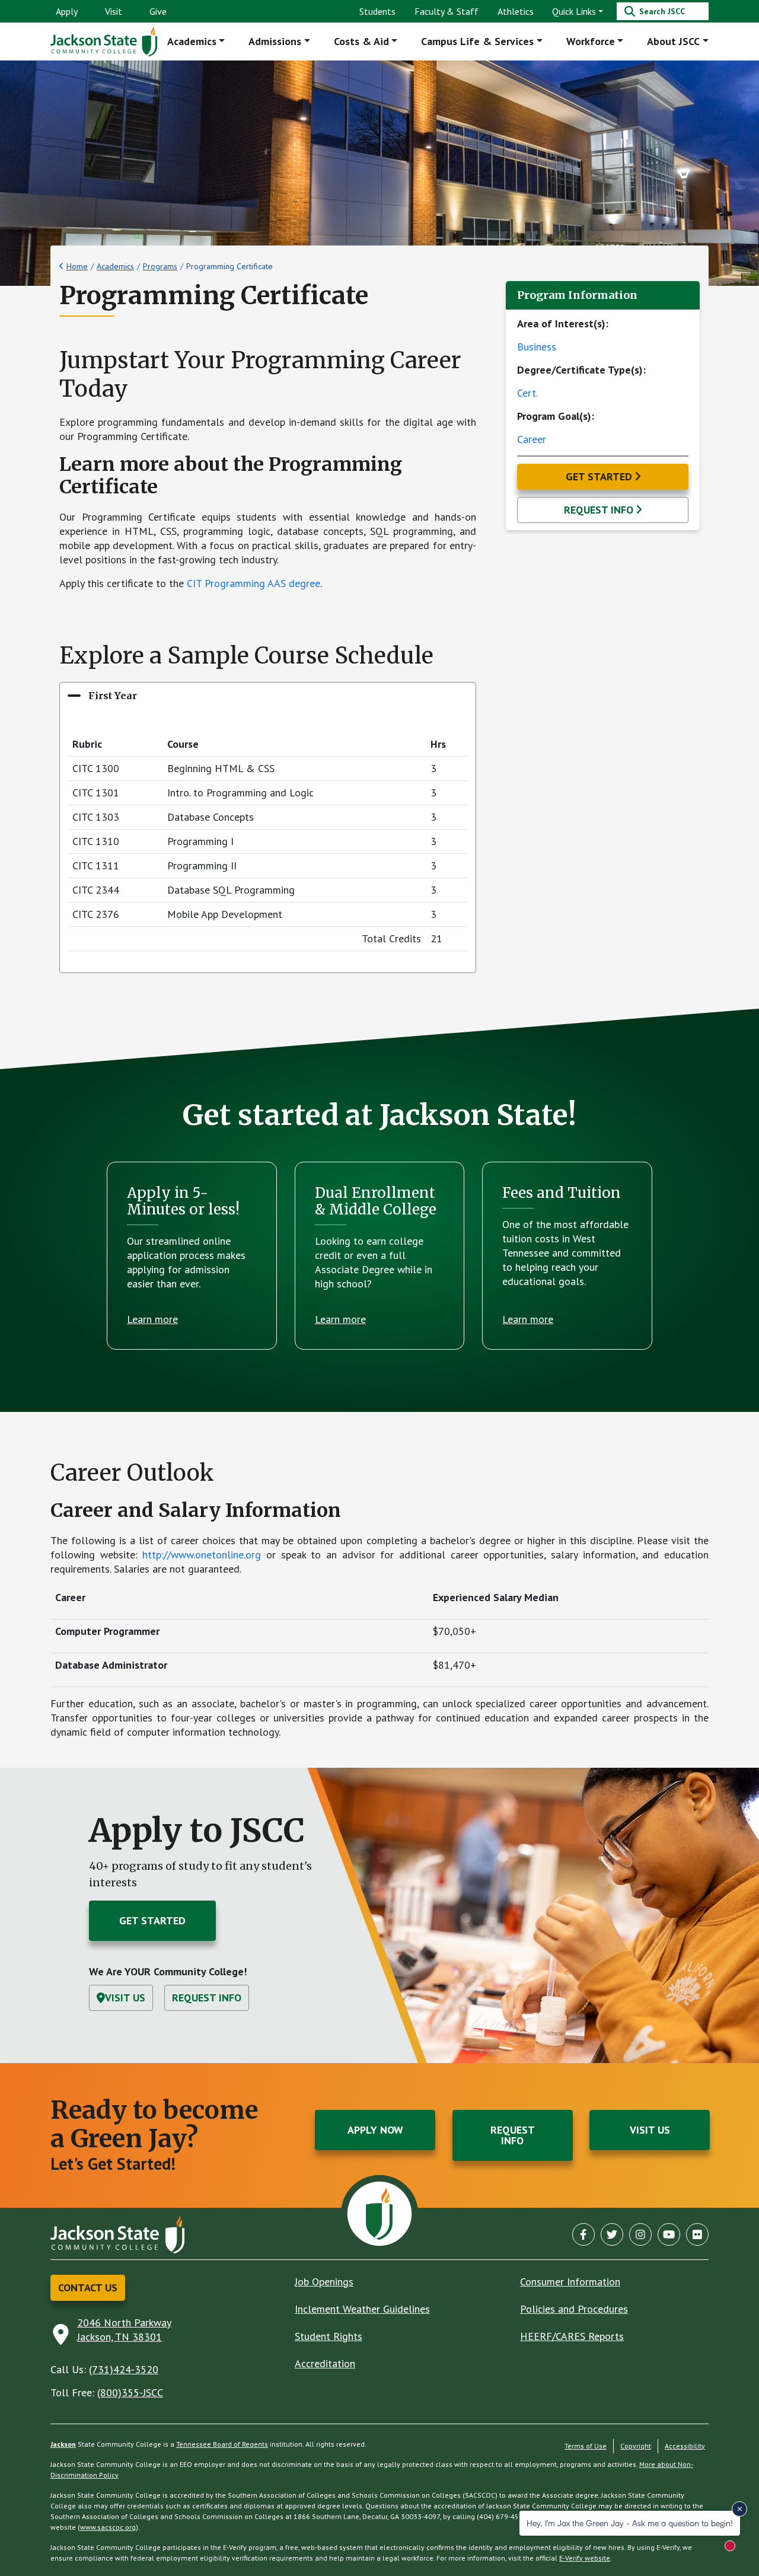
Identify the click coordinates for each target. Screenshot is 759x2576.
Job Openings (324, 2282)
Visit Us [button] (125, 1998)
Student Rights (329, 2336)
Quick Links (574, 11)
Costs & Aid (361, 41)
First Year (113, 696)
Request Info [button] (599, 510)
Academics (192, 41)
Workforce (591, 41)
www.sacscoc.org (108, 2527)
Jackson (63, 2444)
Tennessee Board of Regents (222, 2444)
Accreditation (325, 2363)
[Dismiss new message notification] (739, 2509)
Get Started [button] (599, 476)
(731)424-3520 (124, 2369)
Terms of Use (586, 2446)
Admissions (275, 41)
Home (77, 266)
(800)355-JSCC (130, 2392)
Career (532, 439)
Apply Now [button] (375, 2130)
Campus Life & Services (477, 41)
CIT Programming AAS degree (253, 583)
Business (537, 347)
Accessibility (685, 2446)
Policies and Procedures (574, 2309)
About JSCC (673, 41)
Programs (160, 266)
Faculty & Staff (447, 11)
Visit (114, 11)
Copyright (636, 2446)
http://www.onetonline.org (202, 1555)
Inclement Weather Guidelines (362, 2309)
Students (377, 11)
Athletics (516, 11)
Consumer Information (570, 2282)
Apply (67, 11)
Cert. (527, 393)
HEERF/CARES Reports (572, 2336)
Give (158, 11)
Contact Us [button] (88, 2288)
